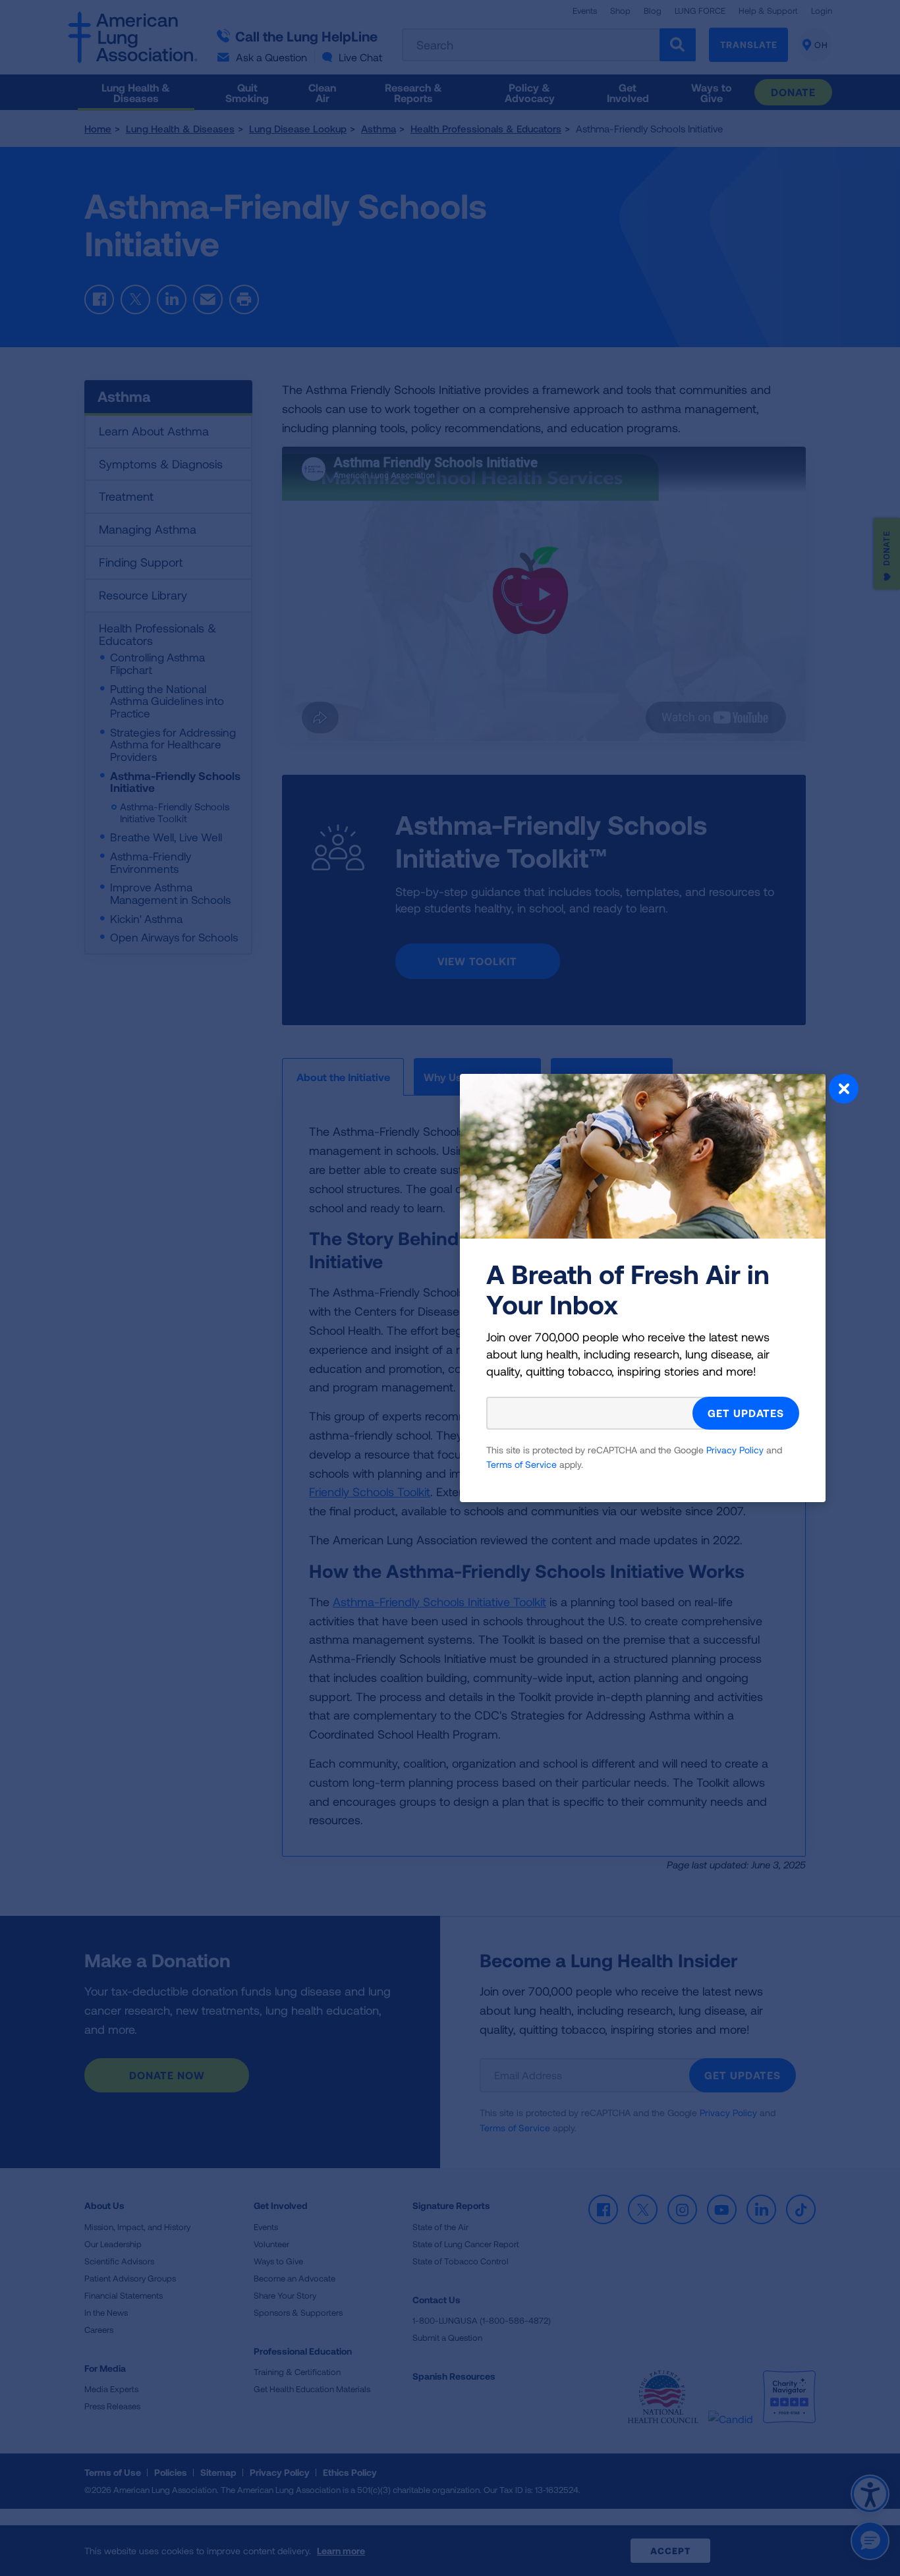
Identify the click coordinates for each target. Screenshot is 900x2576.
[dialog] (450, 1288)
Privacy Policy (735, 1450)
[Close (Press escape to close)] (844, 1090)
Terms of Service (521, 1464)
